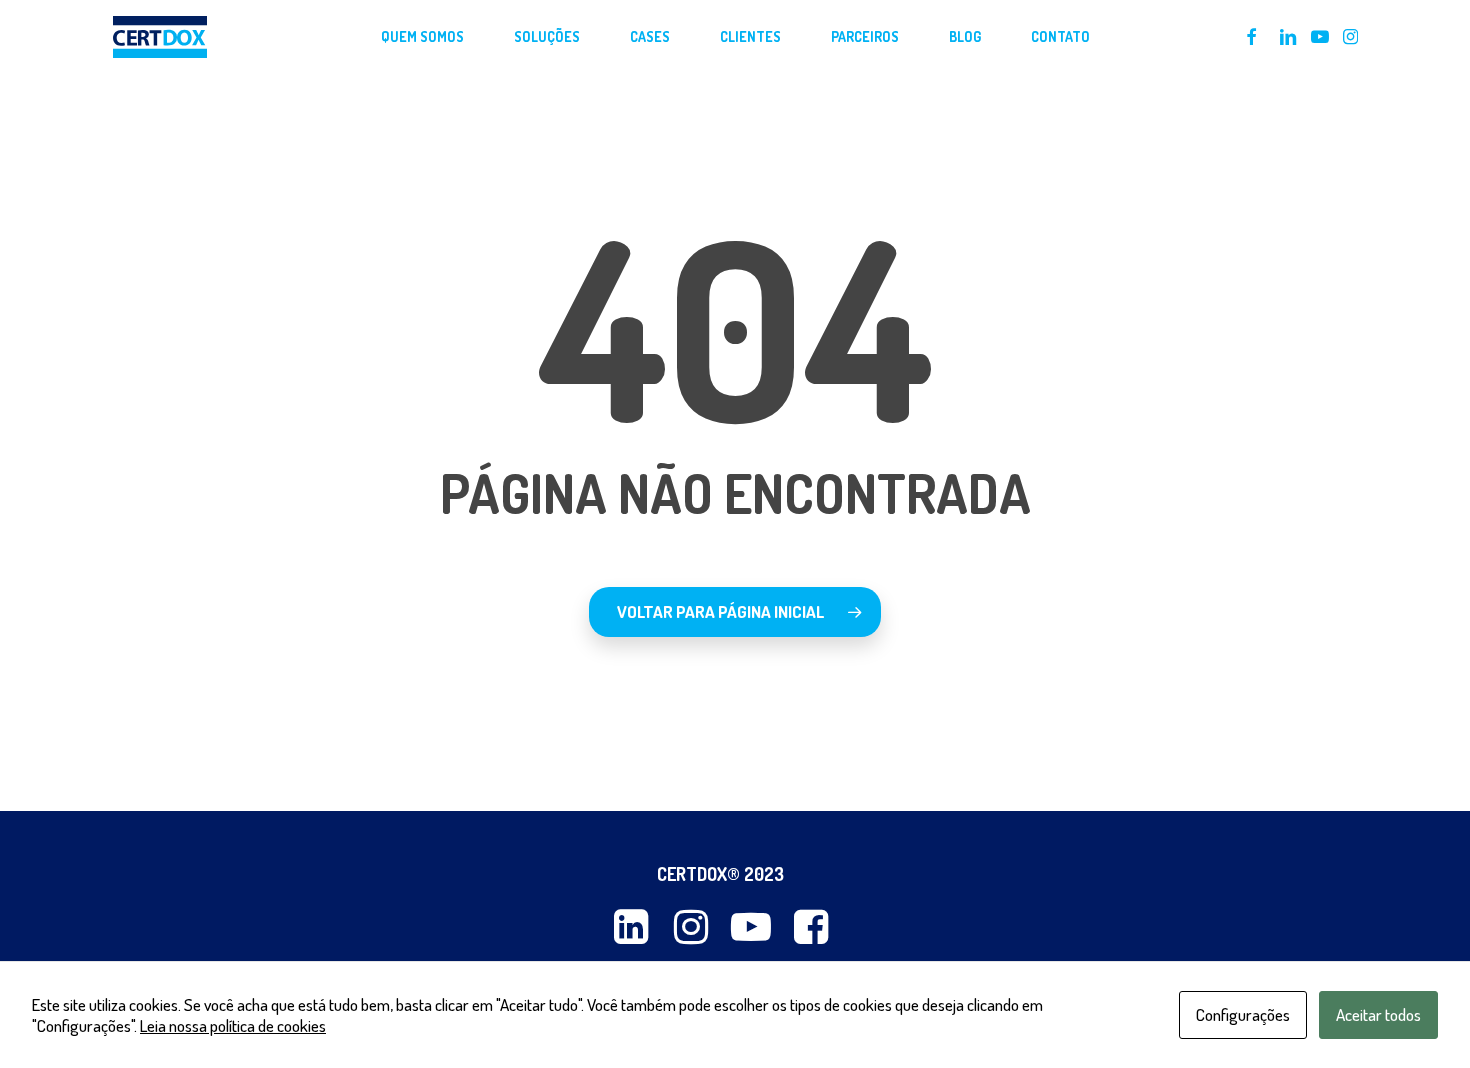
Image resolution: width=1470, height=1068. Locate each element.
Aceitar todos (1378, 1014)
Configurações (1243, 1014)
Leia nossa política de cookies (233, 1025)
